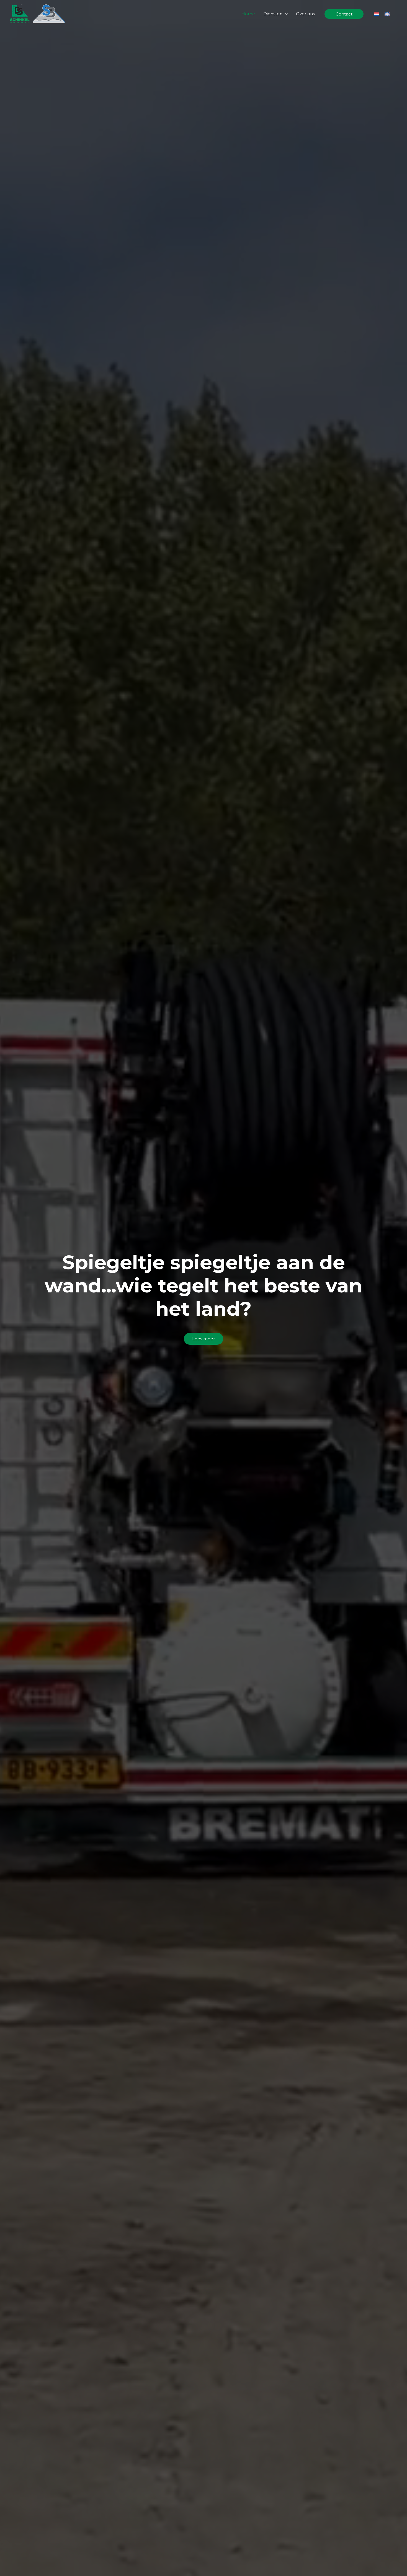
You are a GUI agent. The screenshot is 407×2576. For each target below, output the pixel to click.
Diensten (273, 14)
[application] (285, 14)
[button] (344, 14)
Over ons (305, 14)
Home (248, 14)
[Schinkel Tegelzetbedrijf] (37, 13)
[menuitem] (377, 14)
